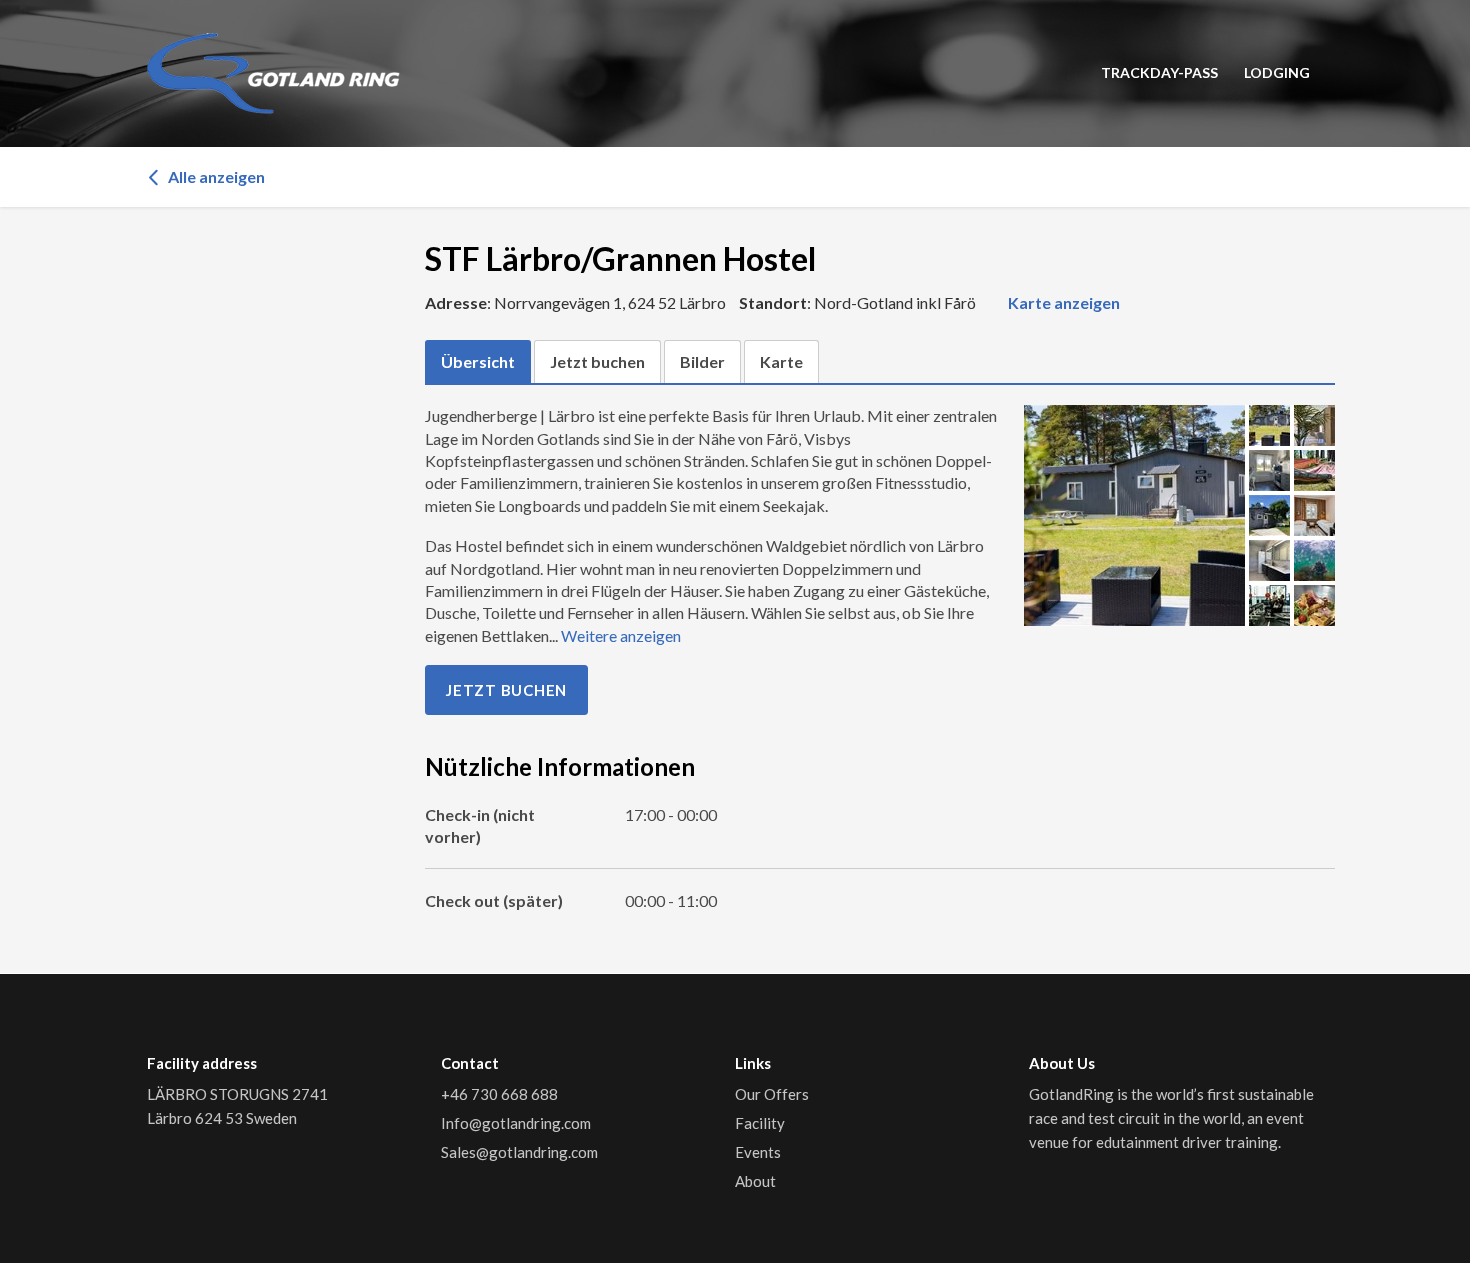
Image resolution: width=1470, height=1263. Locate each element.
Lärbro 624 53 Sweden (222, 1118)
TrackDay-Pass (1159, 72)
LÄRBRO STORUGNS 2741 (239, 1094)
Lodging (1277, 72)
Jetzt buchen (506, 690)
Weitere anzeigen (621, 635)
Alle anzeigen (215, 176)
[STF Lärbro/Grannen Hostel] (1134, 515)
